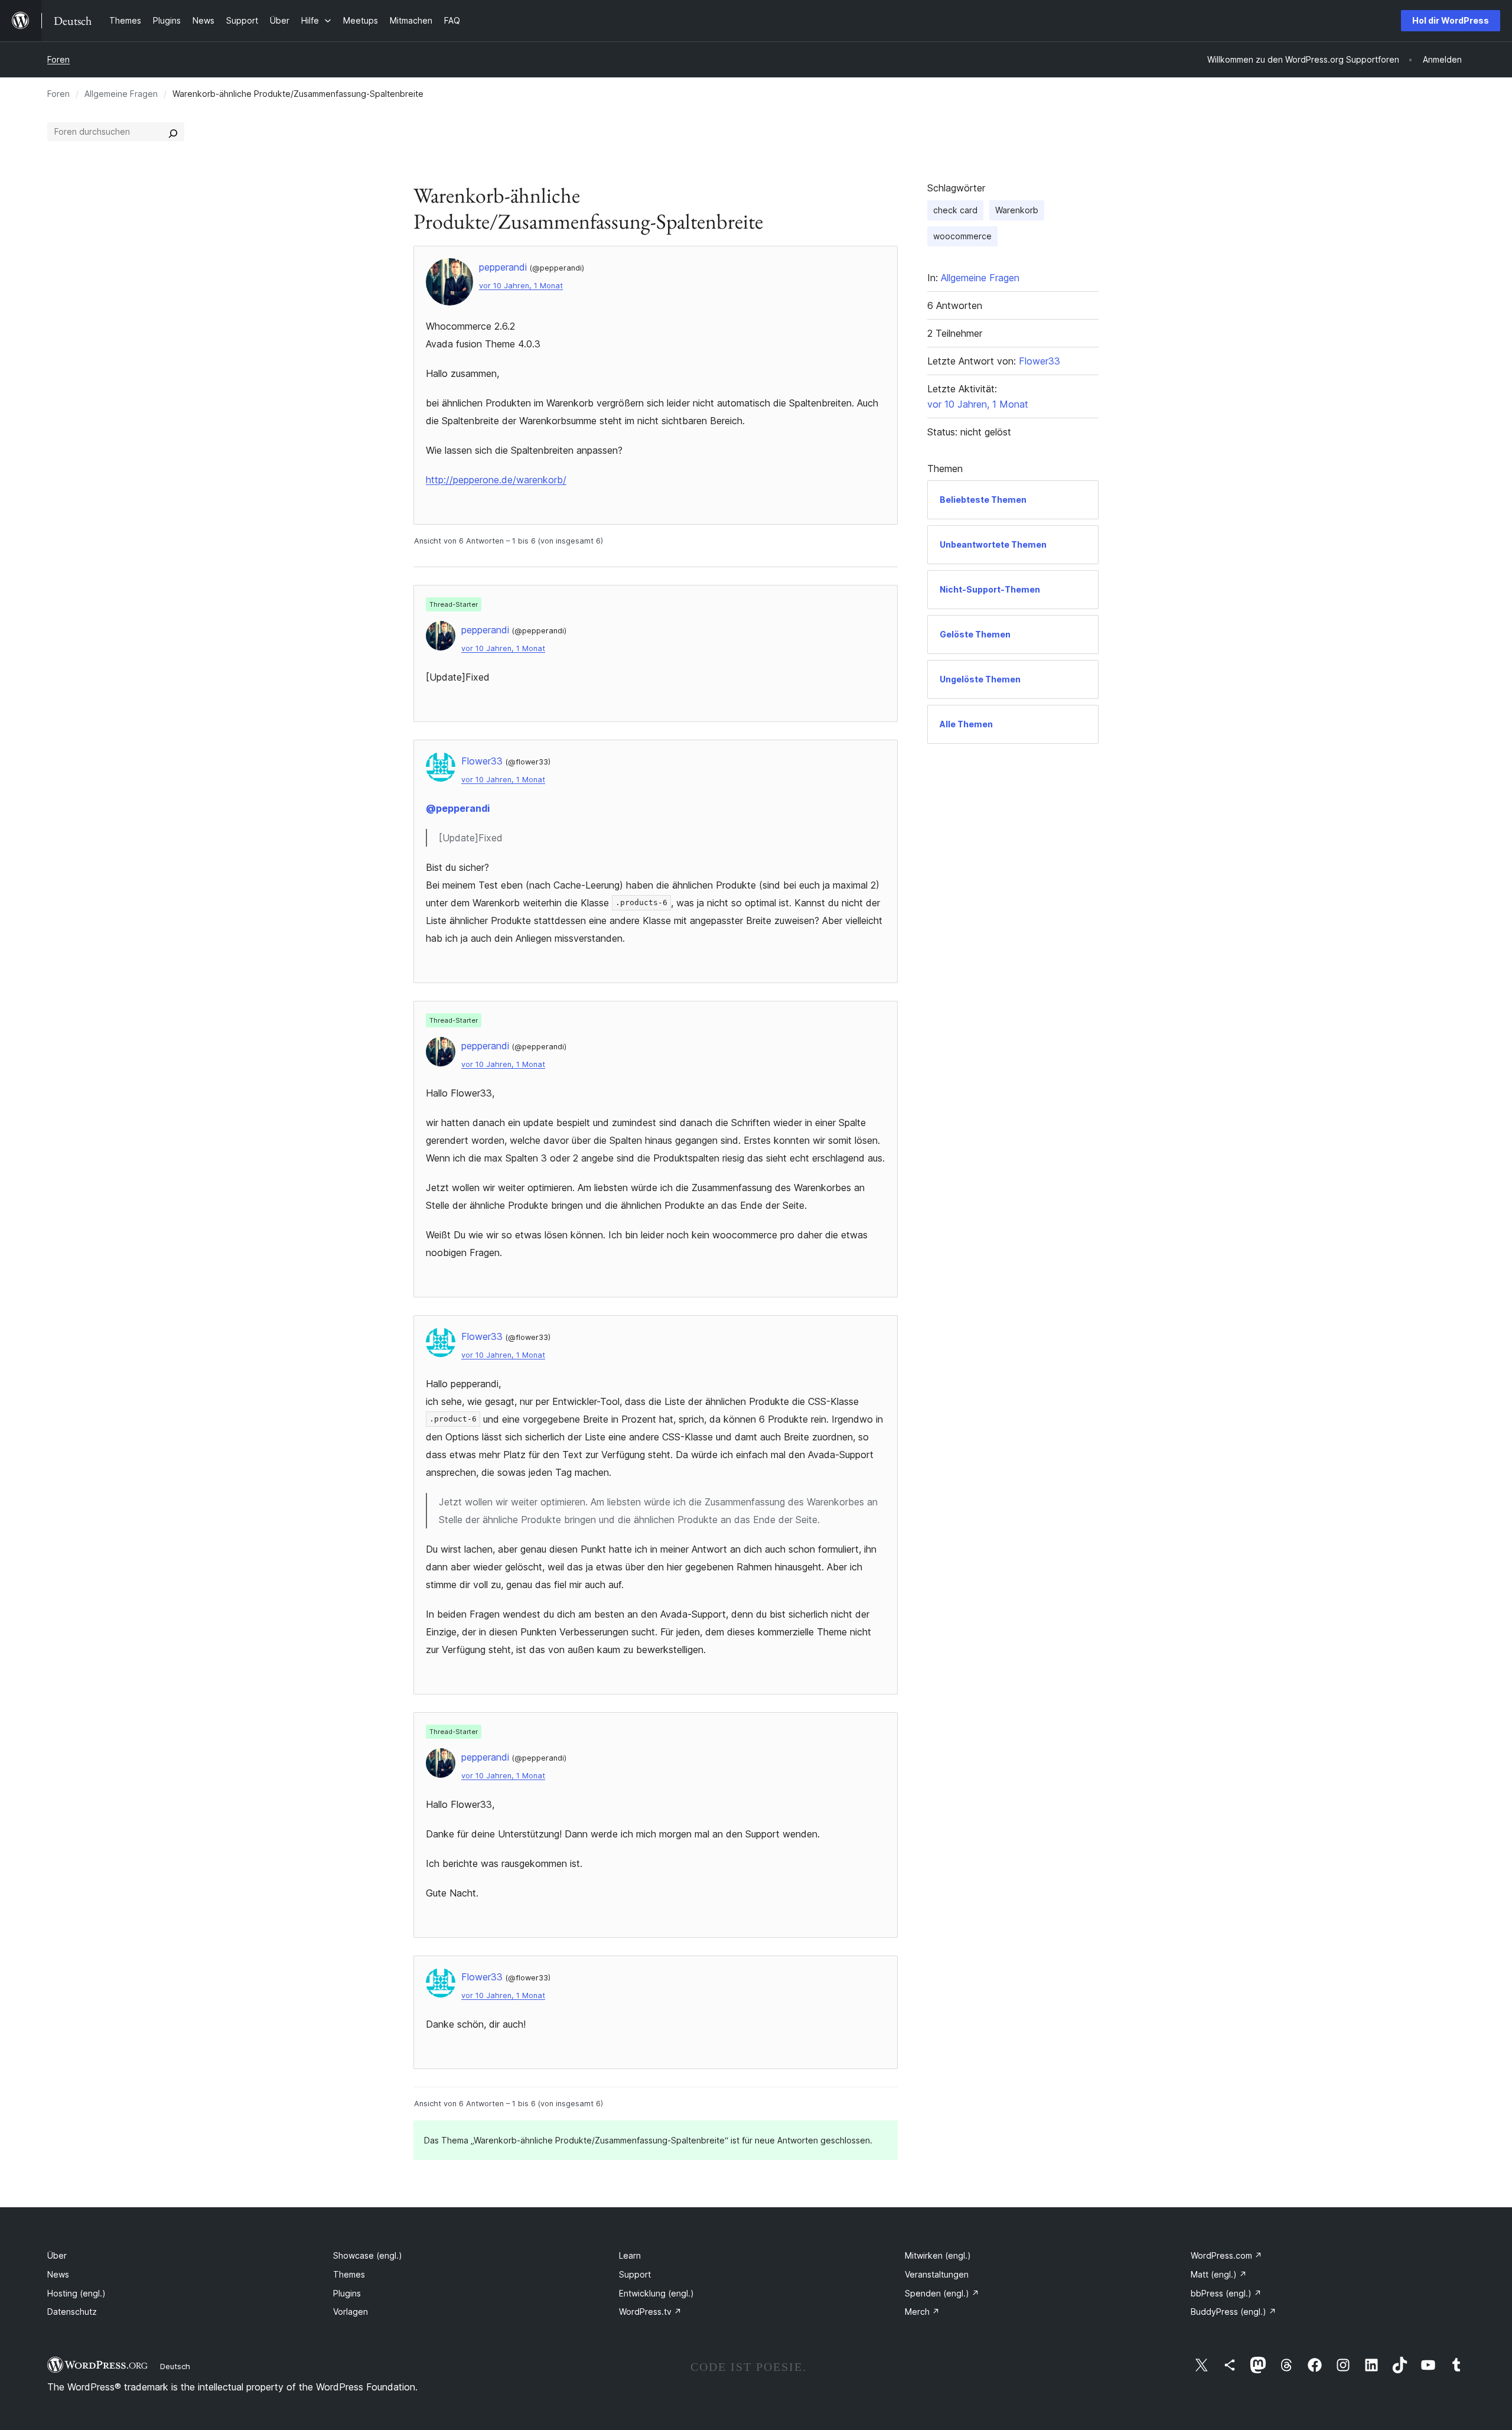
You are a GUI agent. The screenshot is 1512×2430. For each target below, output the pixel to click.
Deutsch (175, 2366)
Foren (58, 59)
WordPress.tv (650, 2312)
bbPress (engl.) (1226, 2293)
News (58, 2274)
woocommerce (962, 236)
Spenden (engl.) (942, 2293)
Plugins (347, 2293)
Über (57, 2255)
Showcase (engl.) (368, 2255)
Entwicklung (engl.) (656, 2293)
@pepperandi (458, 808)
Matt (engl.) (1219, 2274)
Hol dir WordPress (1451, 20)
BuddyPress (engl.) (1234, 2312)
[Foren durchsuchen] (173, 132)
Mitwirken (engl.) (938, 2255)
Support (635, 2274)
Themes (349, 2274)
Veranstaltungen (937, 2274)
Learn (630, 2255)
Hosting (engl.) (76, 2293)
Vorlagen (351, 2312)
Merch (922, 2312)
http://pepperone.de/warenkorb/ (496, 480)
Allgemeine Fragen (121, 94)
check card (955, 210)
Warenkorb (1017, 210)
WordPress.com (1226, 2255)
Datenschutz (72, 2312)
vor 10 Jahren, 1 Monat (521, 286)
